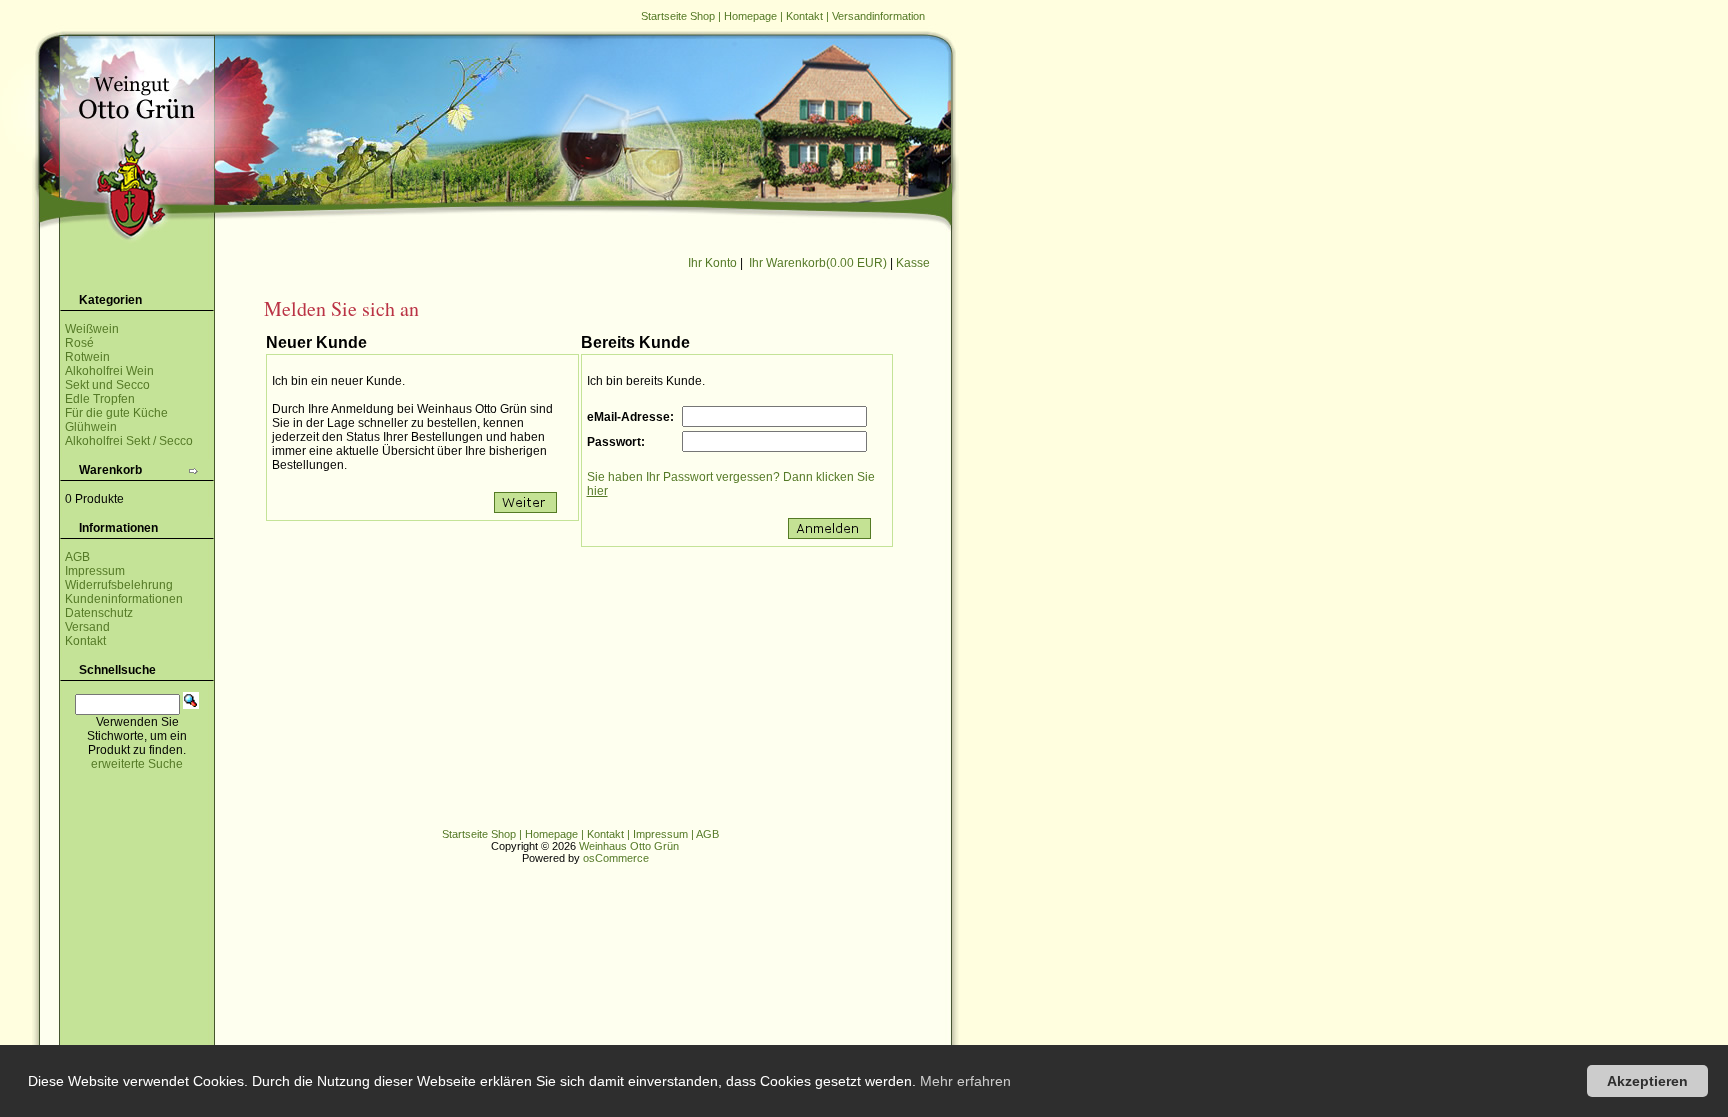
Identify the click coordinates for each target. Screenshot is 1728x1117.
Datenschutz (99, 613)
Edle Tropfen (100, 399)
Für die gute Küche (116, 413)
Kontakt (804, 16)
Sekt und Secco (107, 385)
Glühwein (91, 427)
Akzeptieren (1647, 1081)
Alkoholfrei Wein (109, 371)
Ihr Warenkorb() (818, 263)
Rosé (79, 343)
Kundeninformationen (124, 599)
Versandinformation (878, 16)
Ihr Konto (712, 263)
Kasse (913, 263)
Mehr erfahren (965, 1081)
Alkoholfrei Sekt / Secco (129, 441)
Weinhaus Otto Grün (629, 846)
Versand (87, 627)
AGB (77, 557)
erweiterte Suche (137, 764)
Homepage (750, 16)
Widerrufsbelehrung (119, 585)
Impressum (95, 571)
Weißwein (92, 329)
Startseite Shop (678, 16)
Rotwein (87, 357)
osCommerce (616, 858)
